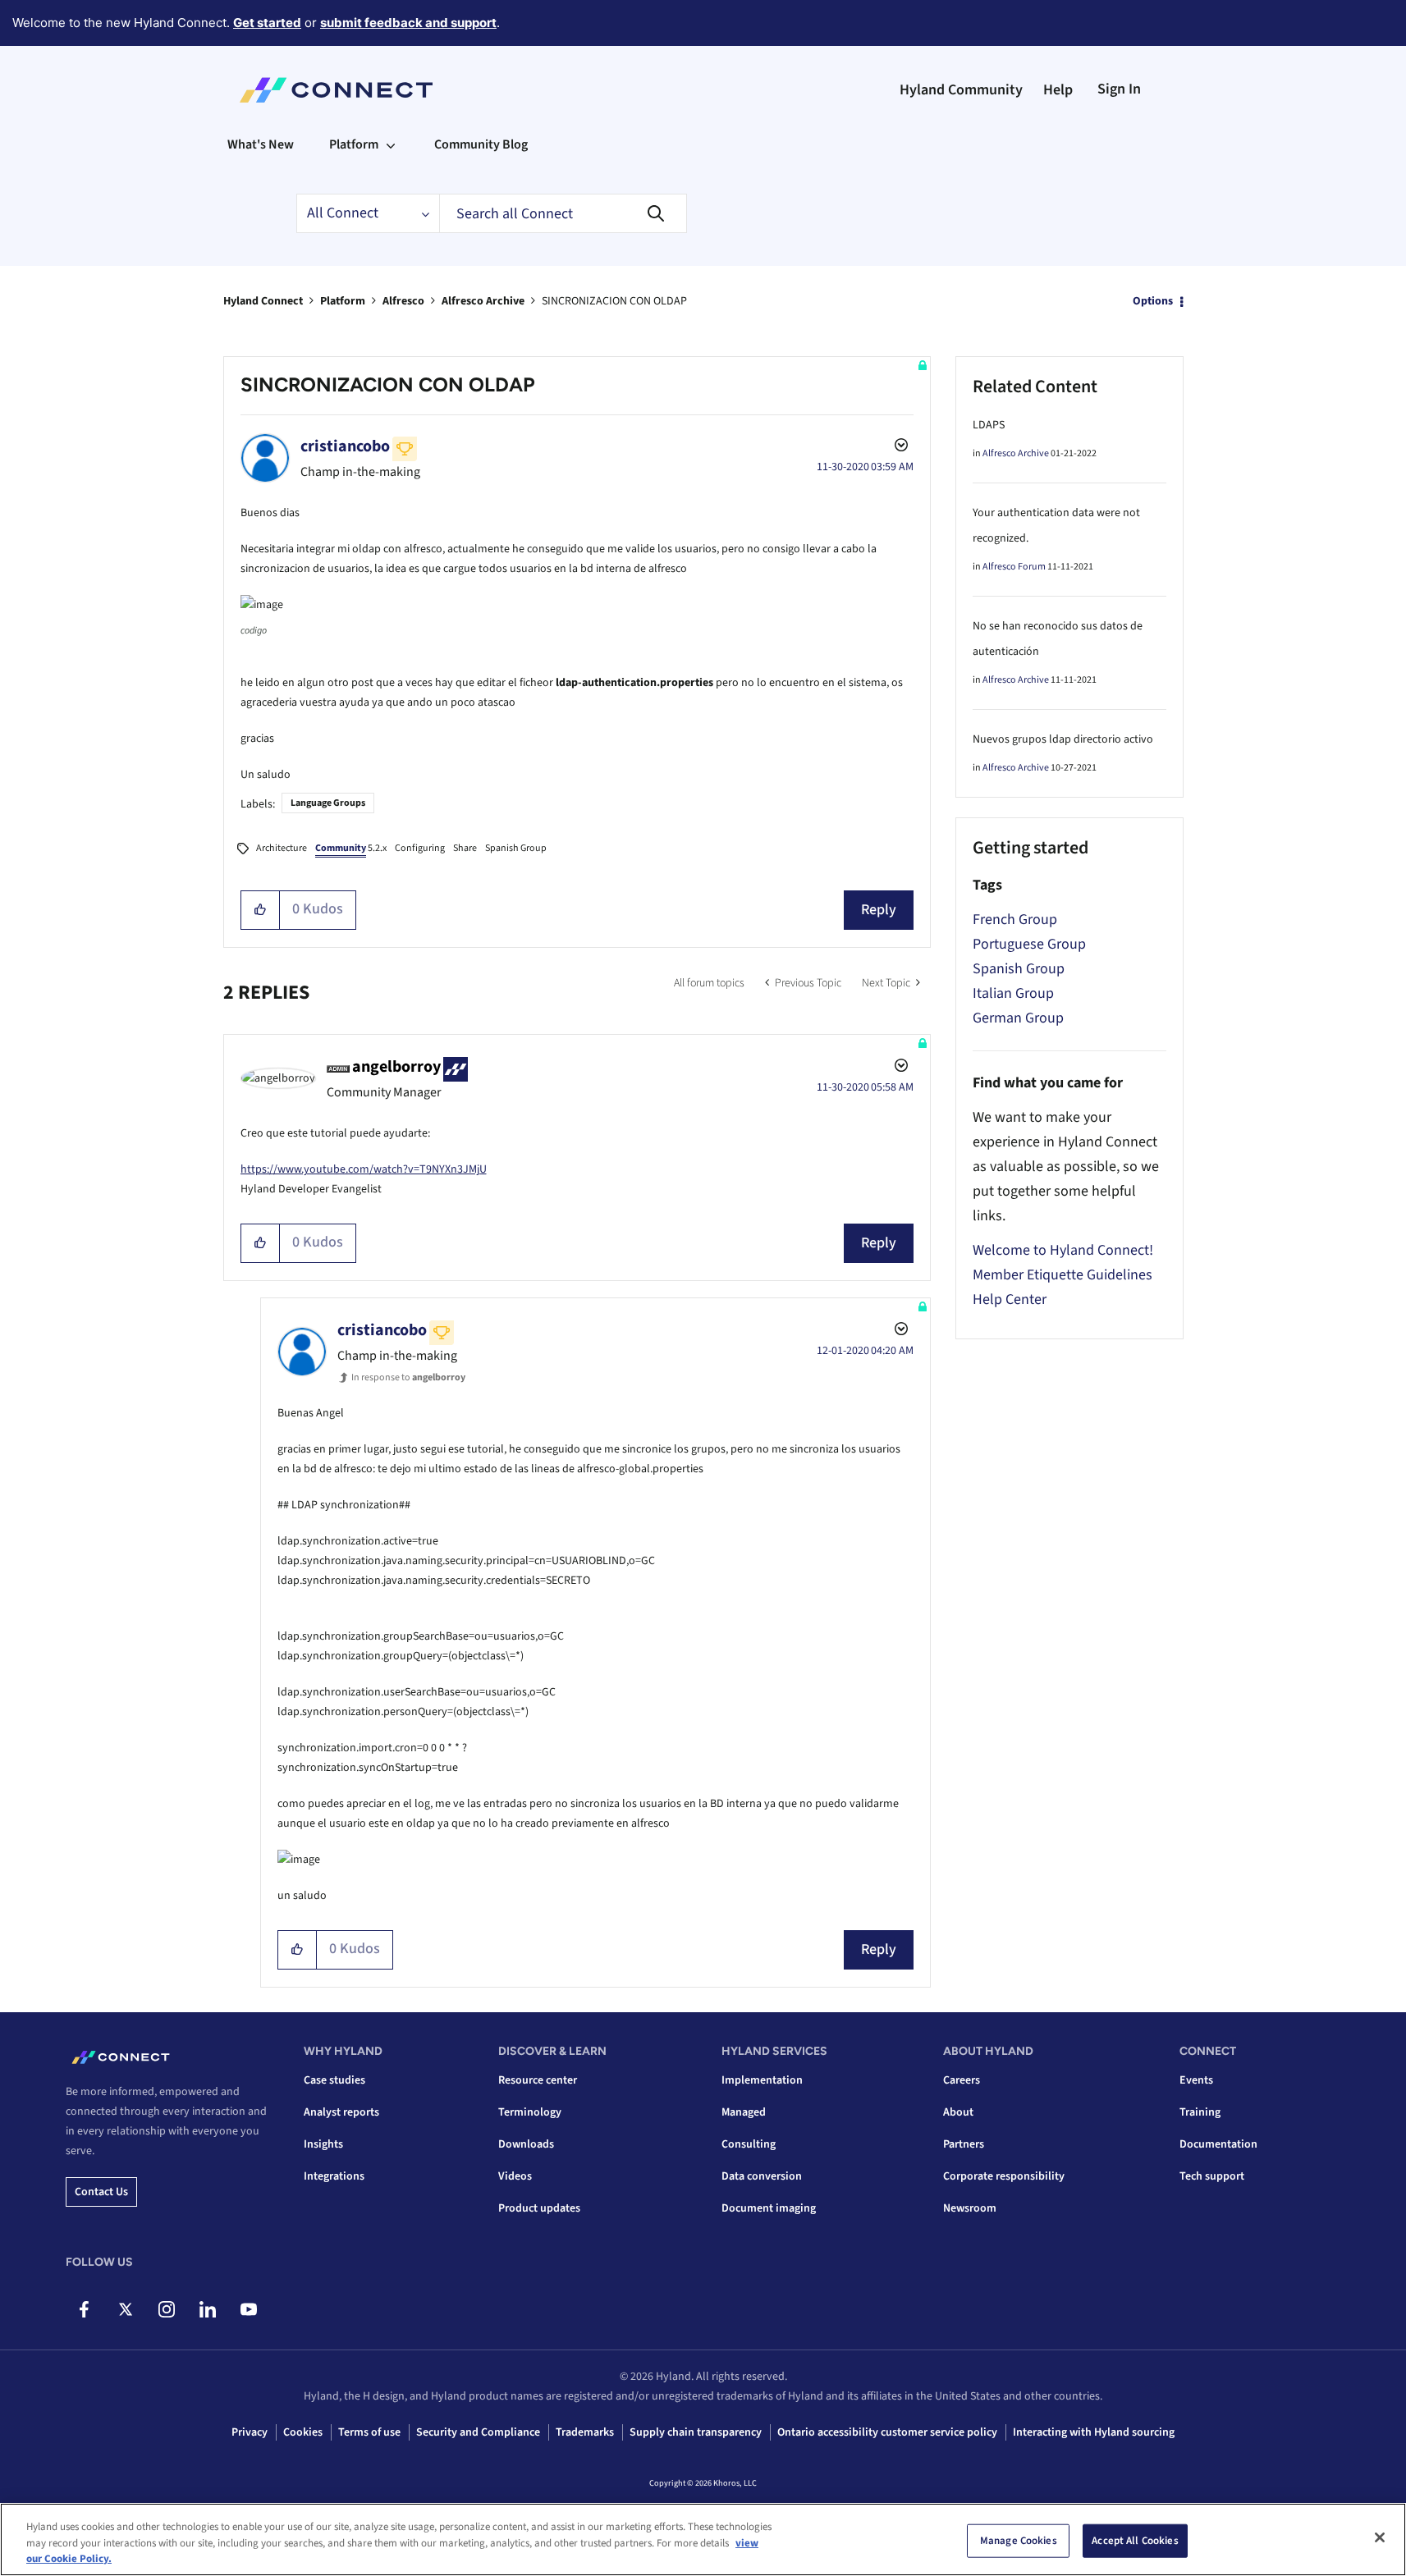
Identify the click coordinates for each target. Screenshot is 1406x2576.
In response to (408, 1377)
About (958, 2112)
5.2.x (351, 848)
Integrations (334, 2176)
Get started (267, 23)
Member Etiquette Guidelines (1063, 1275)
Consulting (749, 2144)
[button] (261, 910)
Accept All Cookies (1135, 2540)
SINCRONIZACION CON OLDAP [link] (614, 301)
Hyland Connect (263, 301)
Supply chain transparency (696, 2432)
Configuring (420, 848)
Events (1196, 2080)
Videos (515, 2176)
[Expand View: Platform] (391, 144)
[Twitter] (125, 2309)
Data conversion (762, 2176)
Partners (964, 2144)
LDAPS (989, 425)
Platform (343, 301)
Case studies (334, 2080)
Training (1200, 2112)
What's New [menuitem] (261, 144)
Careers (962, 2080)
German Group (1018, 1018)
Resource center (538, 2080)
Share (465, 848)
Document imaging (769, 2208)
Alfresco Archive (483, 301)
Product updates (539, 2208)
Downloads (526, 2144)
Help (1058, 90)
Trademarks (585, 2432)
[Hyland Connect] (336, 90)
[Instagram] (166, 2309)
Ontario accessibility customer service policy (887, 2432)
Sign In (1119, 89)
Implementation (762, 2080)
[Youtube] (248, 2309)
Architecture (282, 848)
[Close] (1380, 2537)
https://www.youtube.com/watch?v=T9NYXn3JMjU (364, 1169)
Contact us (101, 2192)
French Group (1015, 920)
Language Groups (328, 803)
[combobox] (563, 213)
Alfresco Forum (1014, 567)
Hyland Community (961, 90)
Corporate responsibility (1004, 2176)
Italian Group (1013, 993)
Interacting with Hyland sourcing (1094, 2432)
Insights (323, 2144)
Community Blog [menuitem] (481, 144)
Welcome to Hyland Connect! (1063, 1250)
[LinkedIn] (207, 2309)
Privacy (250, 2432)
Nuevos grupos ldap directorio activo (1063, 739)
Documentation (1218, 2144)
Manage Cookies (1019, 2540)
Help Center (1010, 1299)
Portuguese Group (1029, 944)
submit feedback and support (408, 23)
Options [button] (1153, 301)
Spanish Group (516, 848)
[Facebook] (84, 2309)
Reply (879, 910)
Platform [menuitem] (354, 144)
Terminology (530, 2112)
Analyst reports (341, 2112)
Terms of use (369, 2432)
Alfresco (403, 301)
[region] (703, 2539)
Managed (744, 2112)
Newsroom (970, 2208)
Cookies (303, 2432)
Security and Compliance (478, 2432)
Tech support (1212, 2176)
